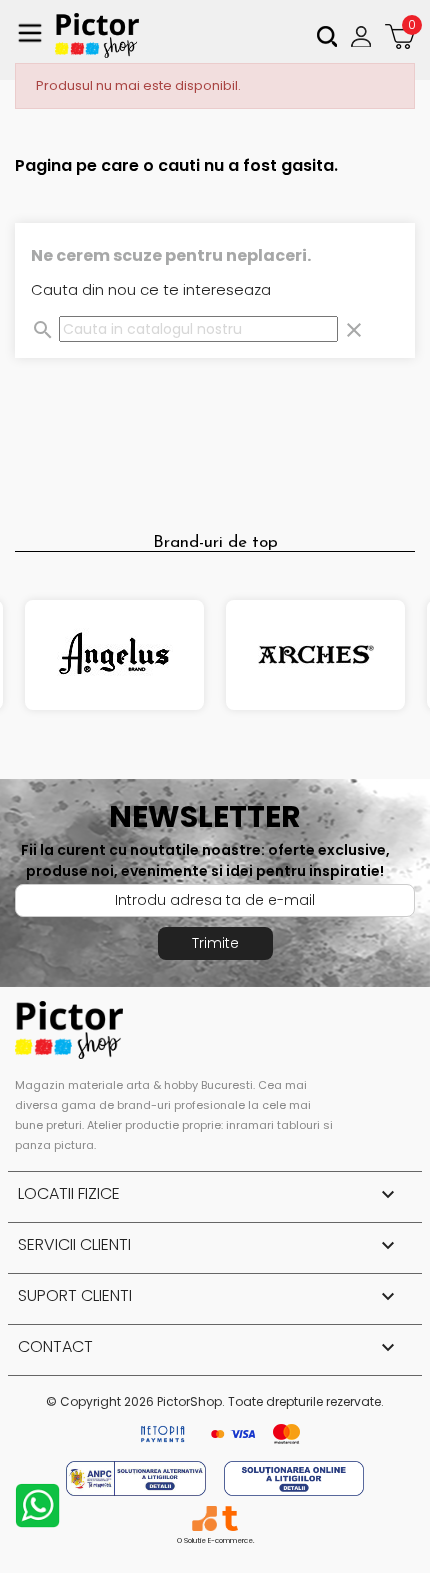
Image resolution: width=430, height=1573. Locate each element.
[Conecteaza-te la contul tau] (363, 36)
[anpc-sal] (138, 1477)
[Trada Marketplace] (229, 1518)
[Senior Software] (204, 1518)
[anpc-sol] (294, 1477)
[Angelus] (114, 655)
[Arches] (315, 655)
